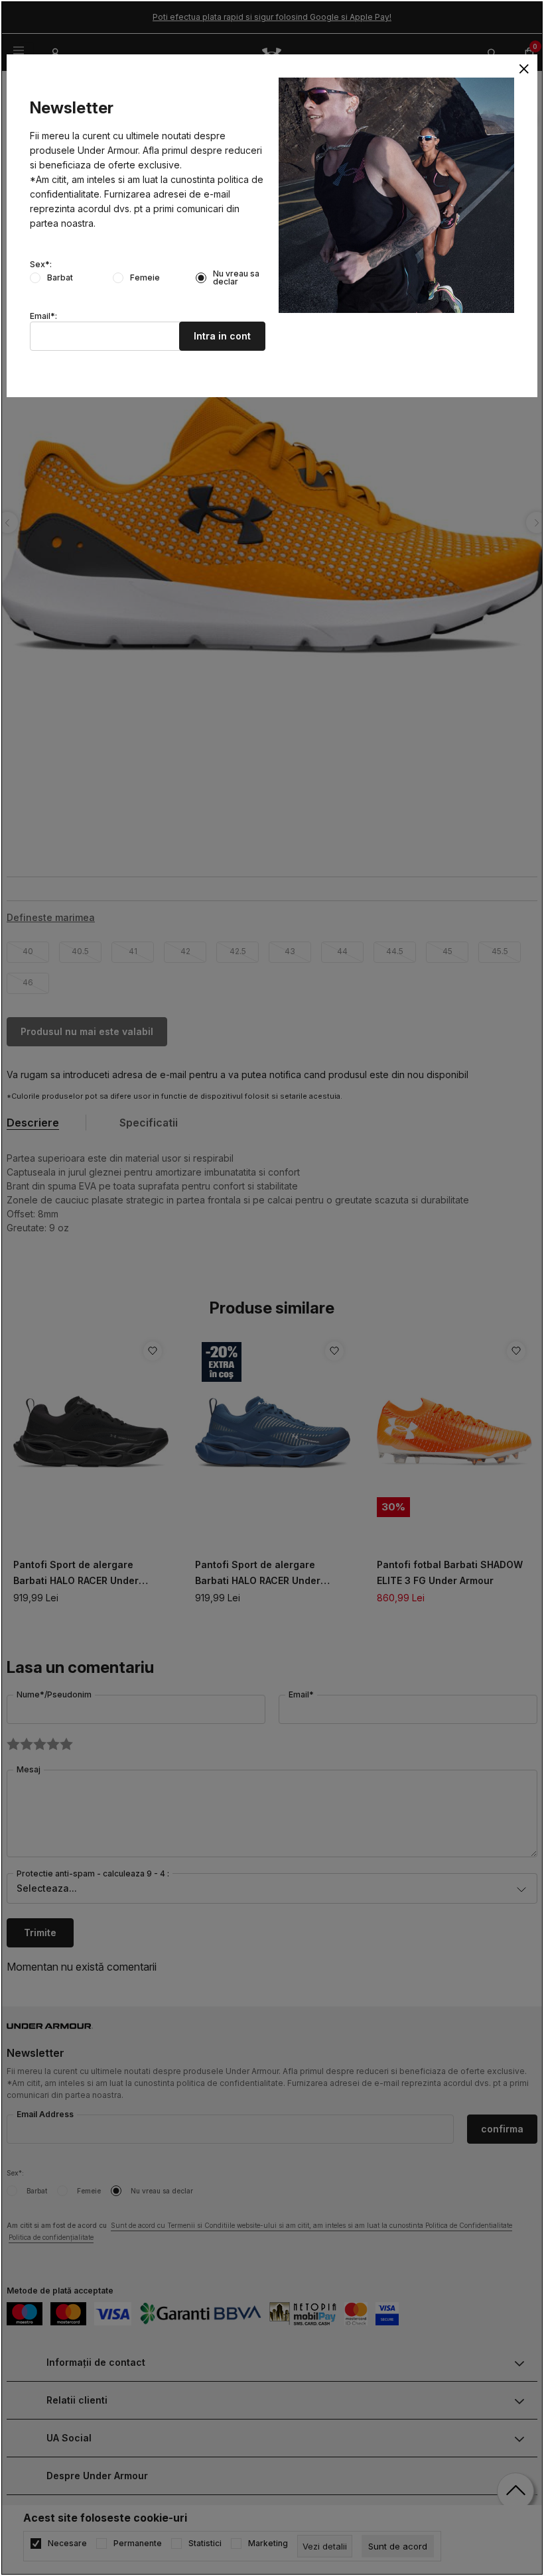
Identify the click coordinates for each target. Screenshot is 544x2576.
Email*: (43, 316)
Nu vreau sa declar (236, 278)
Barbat (60, 278)
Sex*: (41, 265)
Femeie (145, 278)
